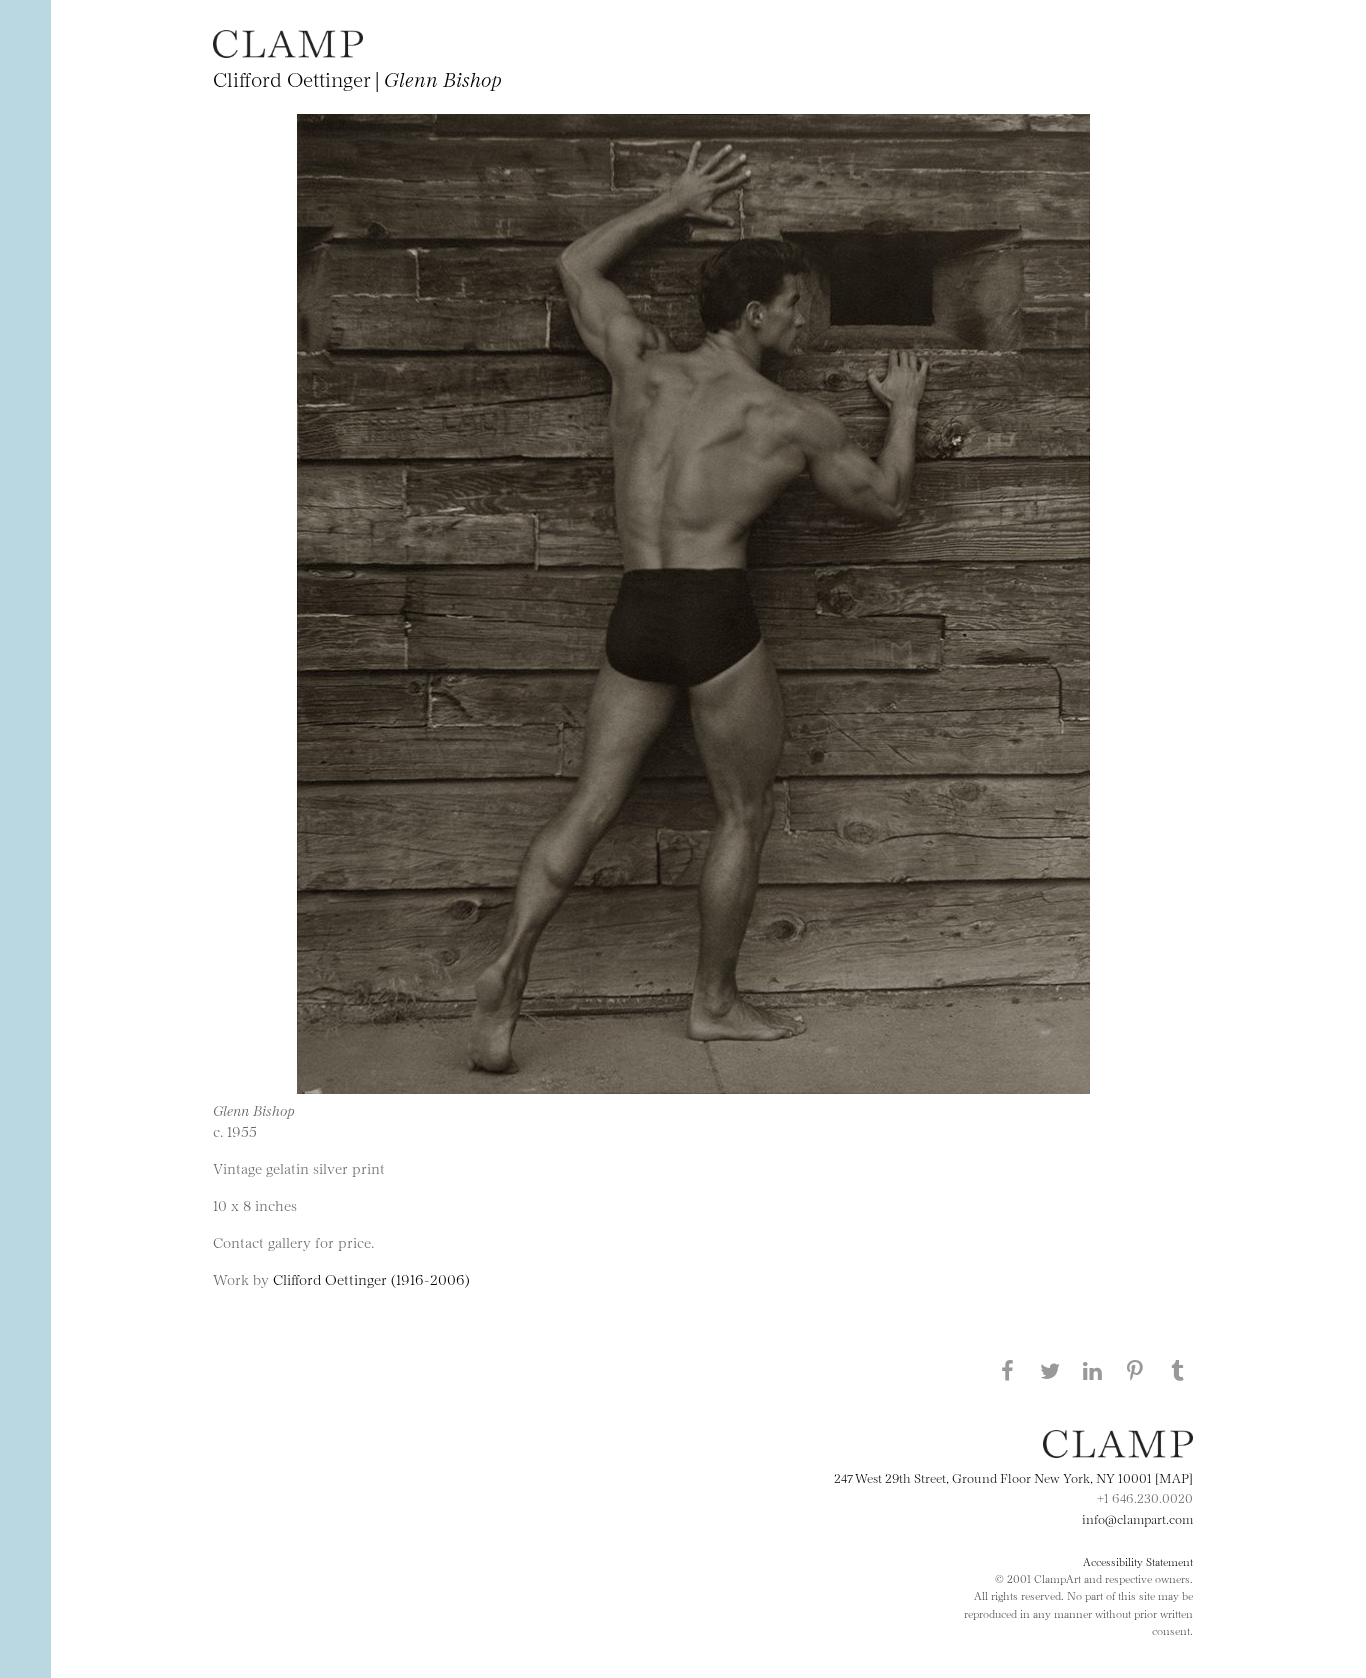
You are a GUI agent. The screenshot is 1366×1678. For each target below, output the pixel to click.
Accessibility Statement (1138, 1561)
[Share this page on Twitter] (1050, 1370)
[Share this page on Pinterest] (1135, 1370)
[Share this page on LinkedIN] (1093, 1370)
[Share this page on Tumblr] (1178, 1370)
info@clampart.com (1137, 1518)
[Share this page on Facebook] (1007, 1370)
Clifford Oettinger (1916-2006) (371, 1278)
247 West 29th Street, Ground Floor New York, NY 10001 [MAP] (1013, 1477)
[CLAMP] (288, 51)
